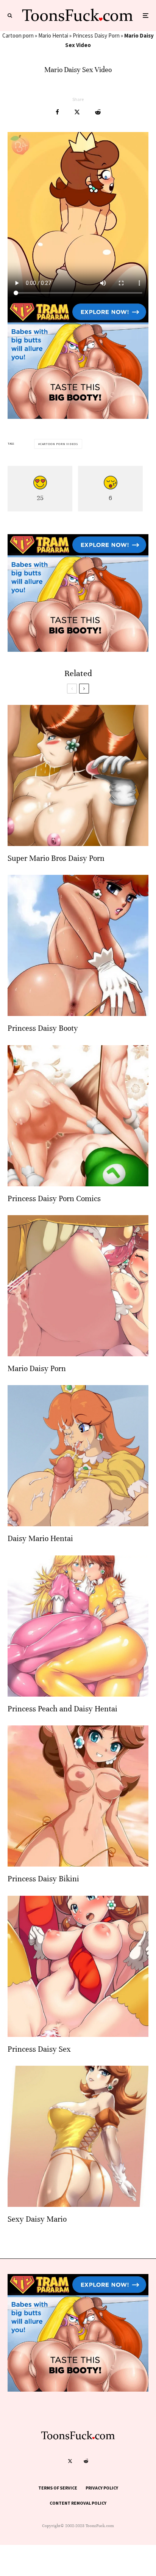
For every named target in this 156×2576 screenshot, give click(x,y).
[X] (70, 2461)
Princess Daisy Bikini (43, 1879)
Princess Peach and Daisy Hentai (62, 1709)
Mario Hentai (53, 35)
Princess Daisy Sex (39, 2049)
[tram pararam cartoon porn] (78, 417)
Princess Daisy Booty (43, 1028)
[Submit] (98, 112)
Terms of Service (58, 2488)
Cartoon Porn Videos (59, 444)
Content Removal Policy (78, 2503)
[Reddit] (86, 2461)
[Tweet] (77, 112)
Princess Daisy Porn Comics (54, 1199)
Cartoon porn (18, 35)
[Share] (57, 112)
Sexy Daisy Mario (37, 2219)
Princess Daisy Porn (96, 35)
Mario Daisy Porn (37, 1369)
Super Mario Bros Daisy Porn (56, 858)
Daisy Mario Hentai (40, 1539)
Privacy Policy (102, 2488)
